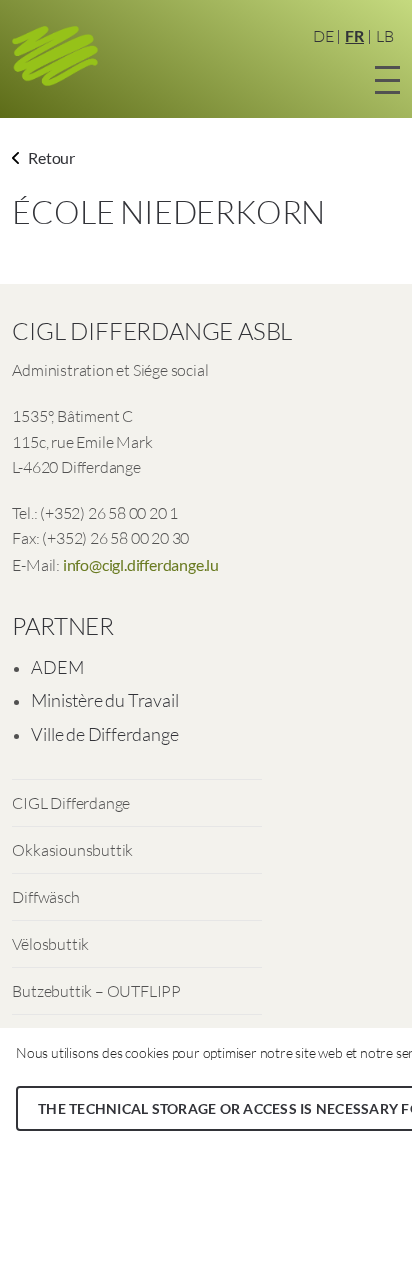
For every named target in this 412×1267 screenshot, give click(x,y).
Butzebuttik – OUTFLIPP (96, 991)
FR (354, 35)
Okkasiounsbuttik (72, 850)
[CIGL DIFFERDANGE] (57, 57)
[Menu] (387, 77)
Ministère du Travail (104, 700)
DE (323, 36)
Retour (50, 157)
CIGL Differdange (71, 803)
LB (385, 36)
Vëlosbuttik (50, 944)
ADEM (57, 667)
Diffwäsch (45, 897)
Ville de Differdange (104, 734)
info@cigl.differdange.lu (141, 564)
